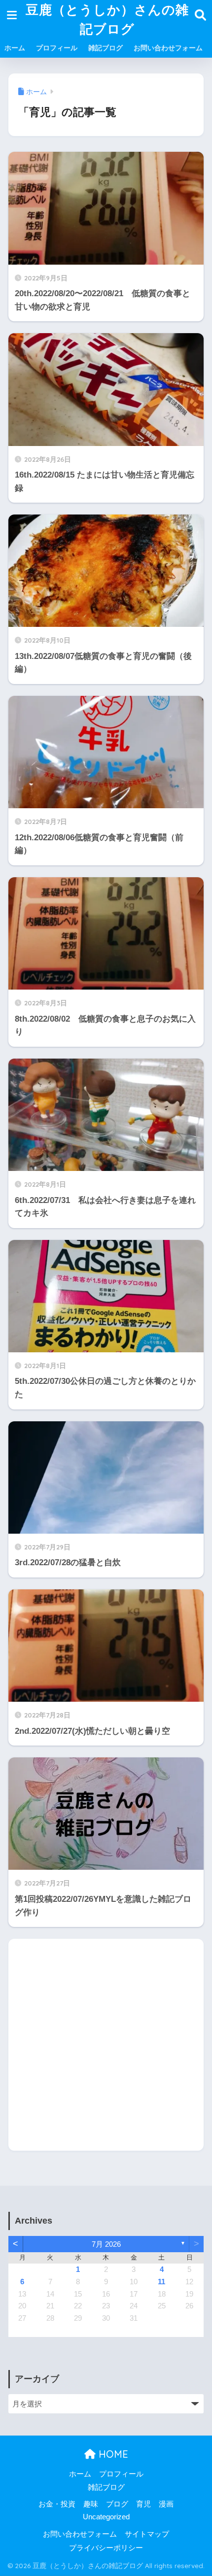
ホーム (15, 48)
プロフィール (57, 48)
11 (161, 2282)
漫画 (166, 2504)
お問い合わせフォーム (168, 48)
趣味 (91, 2504)
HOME (112, 2454)
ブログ (117, 2504)
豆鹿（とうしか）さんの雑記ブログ (107, 19)
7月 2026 (106, 2244)
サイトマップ (147, 2534)
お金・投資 (57, 2504)
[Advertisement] (106, 2045)
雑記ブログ (106, 48)
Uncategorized (106, 2517)
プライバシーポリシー (106, 2548)
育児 (143, 2504)
